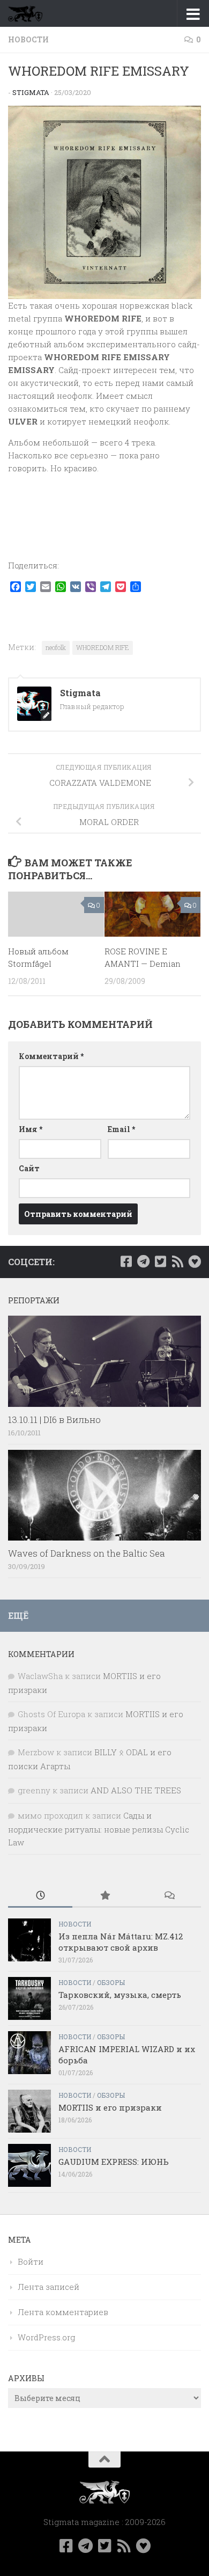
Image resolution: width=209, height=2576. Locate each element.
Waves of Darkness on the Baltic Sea (87, 1553)
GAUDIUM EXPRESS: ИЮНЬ (114, 2162)
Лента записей (48, 2287)
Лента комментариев (63, 2312)
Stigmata (31, 92)
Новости (28, 39)
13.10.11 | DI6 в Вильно (54, 1420)
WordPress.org (46, 2337)
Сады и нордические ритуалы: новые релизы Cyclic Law (99, 1829)
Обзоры (111, 1982)
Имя (31, 1129)
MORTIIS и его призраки (110, 2107)
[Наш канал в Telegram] (143, 1261)
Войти (31, 2261)
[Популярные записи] (104, 1896)
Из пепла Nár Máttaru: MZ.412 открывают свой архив (121, 1942)
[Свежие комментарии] (169, 1896)
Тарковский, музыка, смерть (120, 1995)
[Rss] (177, 1261)
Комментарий (51, 1056)
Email (121, 1129)
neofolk (56, 647)
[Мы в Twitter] (160, 1261)
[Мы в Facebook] (126, 1261)
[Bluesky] (195, 1261)
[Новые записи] (40, 1896)
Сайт (29, 1168)
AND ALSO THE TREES (136, 1790)
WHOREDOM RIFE (103, 647)
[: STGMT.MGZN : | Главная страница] (31, 13)
